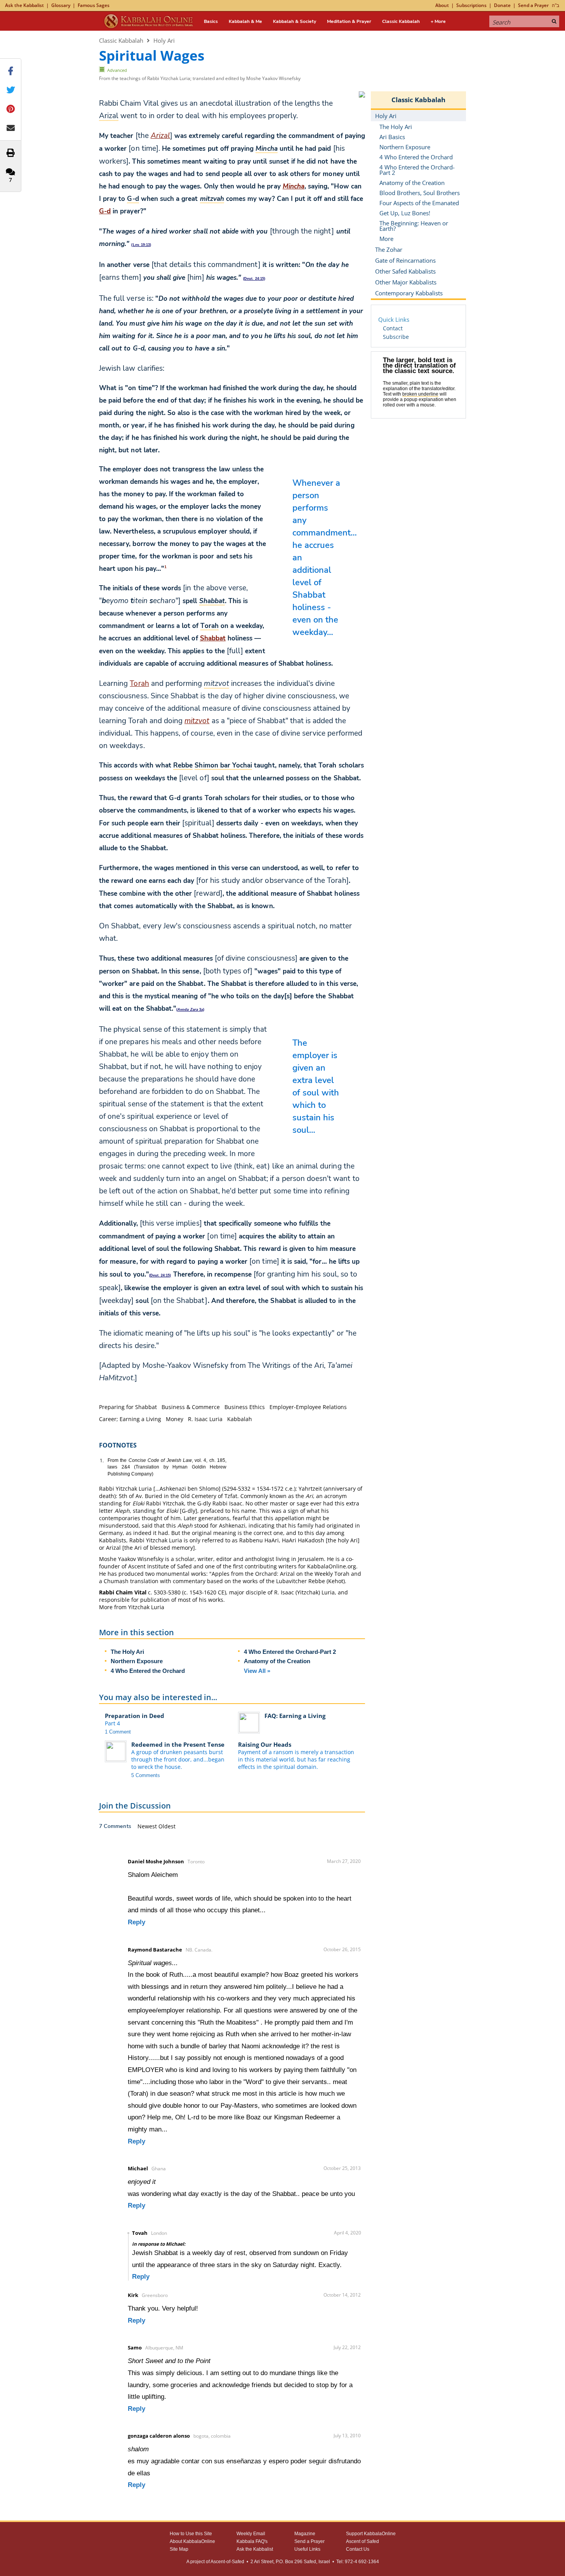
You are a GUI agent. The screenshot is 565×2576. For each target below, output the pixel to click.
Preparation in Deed (135, 1716)
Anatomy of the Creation (277, 1661)
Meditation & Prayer (349, 21)
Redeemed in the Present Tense (178, 1744)
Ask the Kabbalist (24, 5)
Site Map (179, 2549)
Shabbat (213, 638)
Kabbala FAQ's (252, 2541)
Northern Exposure (137, 1661)
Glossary (61, 5)
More (386, 239)
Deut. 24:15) (255, 279)
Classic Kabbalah (401, 21)
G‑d (105, 211)
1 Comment (118, 1732)
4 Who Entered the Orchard (148, 1671)
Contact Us (358, 2549)
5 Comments (146, 1775)
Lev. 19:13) (142, 245)
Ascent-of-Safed (227, 2562)
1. (102, 1461)
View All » (257, 1671)
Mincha (294, 186)
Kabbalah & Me (245, 21)
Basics (211, 21)
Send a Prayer (533, 5)
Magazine (305, 2534)
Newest (148, 1826)
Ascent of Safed (362, 2541)
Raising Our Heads (265, 1744)
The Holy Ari (127, 1652)
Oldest (167, 1826)
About (442, 5)
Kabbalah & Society (295, 21)
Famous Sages (94, 5)
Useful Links (307, 2549)
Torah (139, 684)
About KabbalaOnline (192, 2541)
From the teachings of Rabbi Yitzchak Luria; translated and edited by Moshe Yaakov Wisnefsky (200, 78)
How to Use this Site (191, 2534)
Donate (502, 5)
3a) (191, 1010)
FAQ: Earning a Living (295, 1716)
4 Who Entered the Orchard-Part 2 (290, 1652)
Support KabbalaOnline (371, 2534)
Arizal (160, 136)
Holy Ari (164, 40)
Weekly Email (251, 2534)
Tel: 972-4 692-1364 (358, 2562)
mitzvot (197, 721)
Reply (136, 1922)
